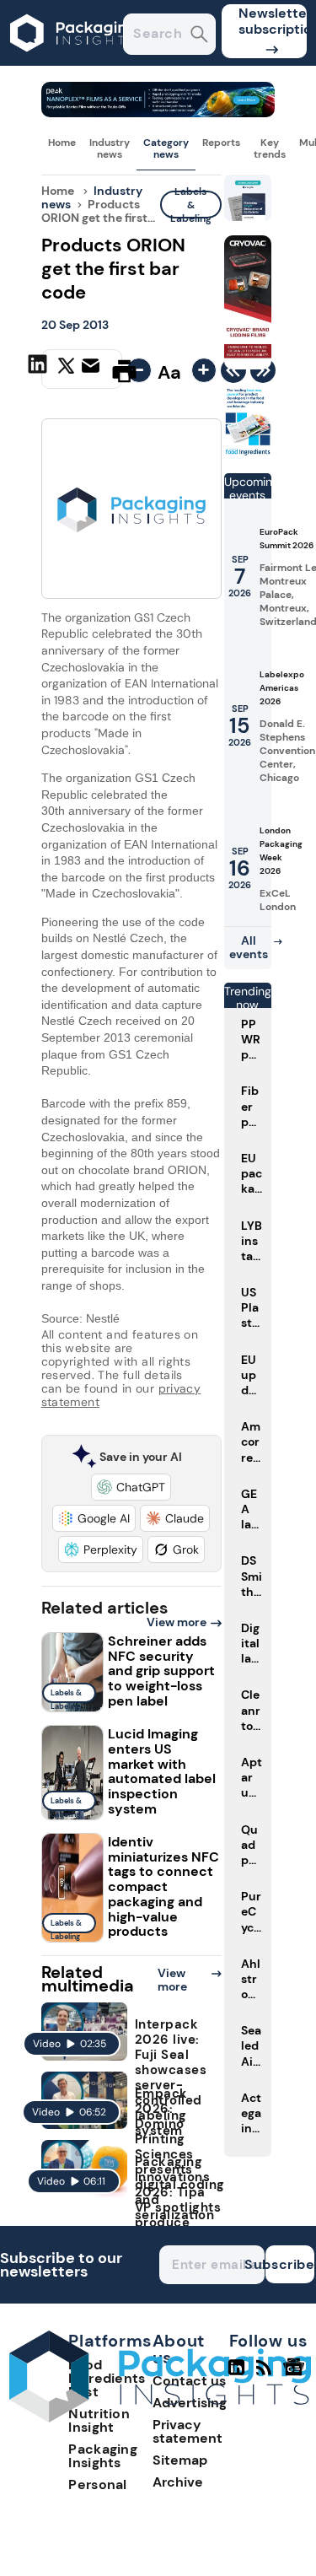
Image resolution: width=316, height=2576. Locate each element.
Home (62, 143)
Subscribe (290, 2264)
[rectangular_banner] (248, 453)
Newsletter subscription (273, 21)
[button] (131, 1487)
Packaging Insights (103, 2456)
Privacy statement (187, 2431)
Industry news (110, 148)
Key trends (270, 148)
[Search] (199, 36)
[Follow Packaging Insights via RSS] (266, 2374)
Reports (221, 143)
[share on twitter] (66, 370)
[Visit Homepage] (74, 61)
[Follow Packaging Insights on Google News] (296, 2374)
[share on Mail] (93, 369)
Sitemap (180, 2460)
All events (249, 947)
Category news (166, 148)
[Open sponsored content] (158, 113)
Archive (178, 2482)
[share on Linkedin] (40, 369)
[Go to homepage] (160, 2418)
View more (177, 1622)
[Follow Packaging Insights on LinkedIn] (236, 2374)
